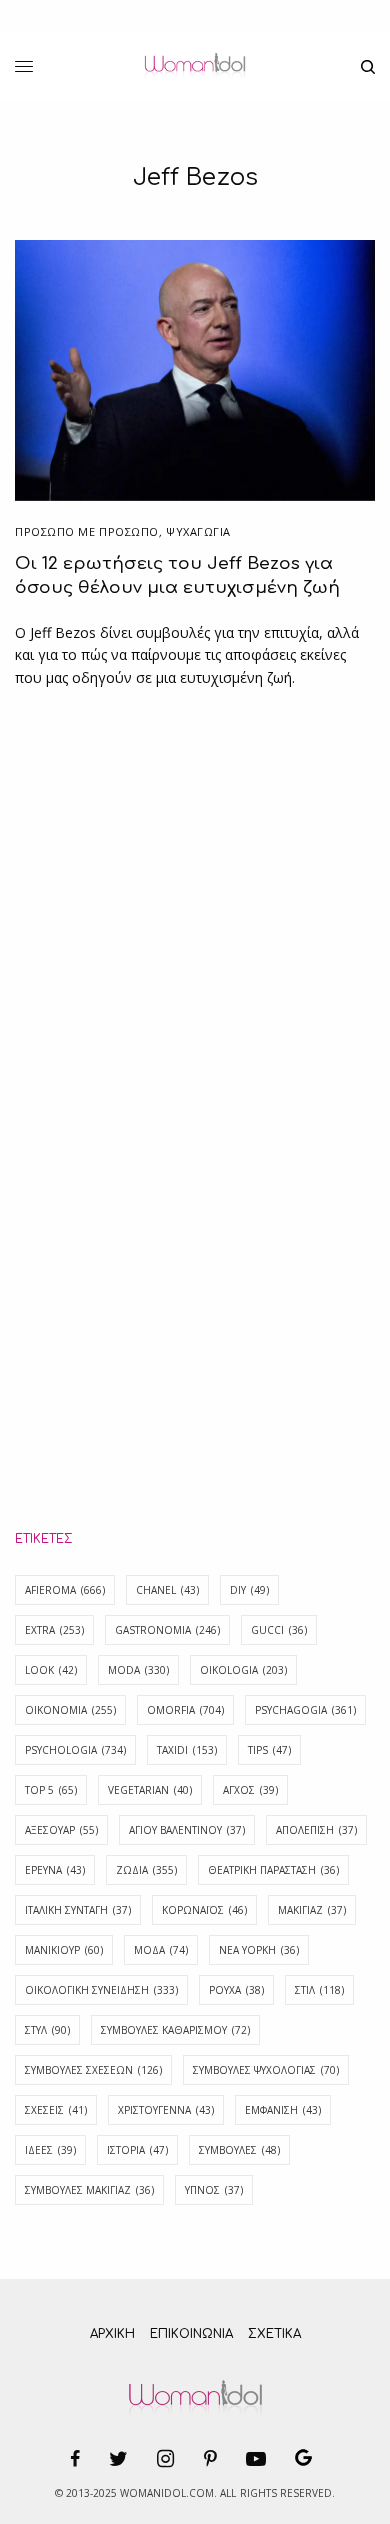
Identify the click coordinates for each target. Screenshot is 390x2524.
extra (54, 1630)
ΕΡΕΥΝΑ (55, 1870)
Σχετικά (274, 2334)
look (51, 1670)
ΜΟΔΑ (161, 1950)
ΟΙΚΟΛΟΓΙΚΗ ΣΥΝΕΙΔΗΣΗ (101, 1990)
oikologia (243, 1670)
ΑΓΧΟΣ (250, 1790)
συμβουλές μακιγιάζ (89, 2190)
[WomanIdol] (194, 67)
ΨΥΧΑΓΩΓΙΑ (198, 531)
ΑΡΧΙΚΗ (112, 2334)
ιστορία (137, 2150)
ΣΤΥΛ (47, 2030)
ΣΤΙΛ (319, 1990)
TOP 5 (51, 1790)
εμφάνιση (283, 2110)
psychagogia (305, 1710)
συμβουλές (239, 2150)
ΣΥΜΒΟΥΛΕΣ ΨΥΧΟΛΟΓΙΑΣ (266, 2070)
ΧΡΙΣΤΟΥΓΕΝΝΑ (166, 2110)
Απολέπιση (316, 1830)
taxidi (187, 1750)
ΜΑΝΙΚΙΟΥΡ (64, 1950)
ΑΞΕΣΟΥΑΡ (61, 1830)
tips (269, 1750)
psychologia (75, 1750)
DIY (249, 1590)
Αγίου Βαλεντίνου (187, 1830)
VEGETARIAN (150, 1790)
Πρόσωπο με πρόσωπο (87, 531)
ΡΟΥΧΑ (236, 1990)
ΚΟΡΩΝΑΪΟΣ (204, 1910)
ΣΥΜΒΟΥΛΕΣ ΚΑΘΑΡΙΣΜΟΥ (175, 2030)
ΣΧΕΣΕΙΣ (56, 2110)
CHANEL (167, 1590)
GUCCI (279, 1630)
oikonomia (70, 1710)
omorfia (185, 1710)
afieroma (65, 1590)
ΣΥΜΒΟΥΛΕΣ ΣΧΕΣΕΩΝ (93, 2070)
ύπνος (214, 2190)
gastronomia (167, 1630)
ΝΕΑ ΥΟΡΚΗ (259, 1950)
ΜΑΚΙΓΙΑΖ (312, 1910)
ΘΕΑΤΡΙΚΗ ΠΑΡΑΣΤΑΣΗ (273, 1870)
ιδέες (50, 2150)
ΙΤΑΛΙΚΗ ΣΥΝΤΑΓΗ (78, 1910)
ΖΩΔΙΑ (146, 1870)
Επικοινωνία (191, 2334)
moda (138, 1670)
